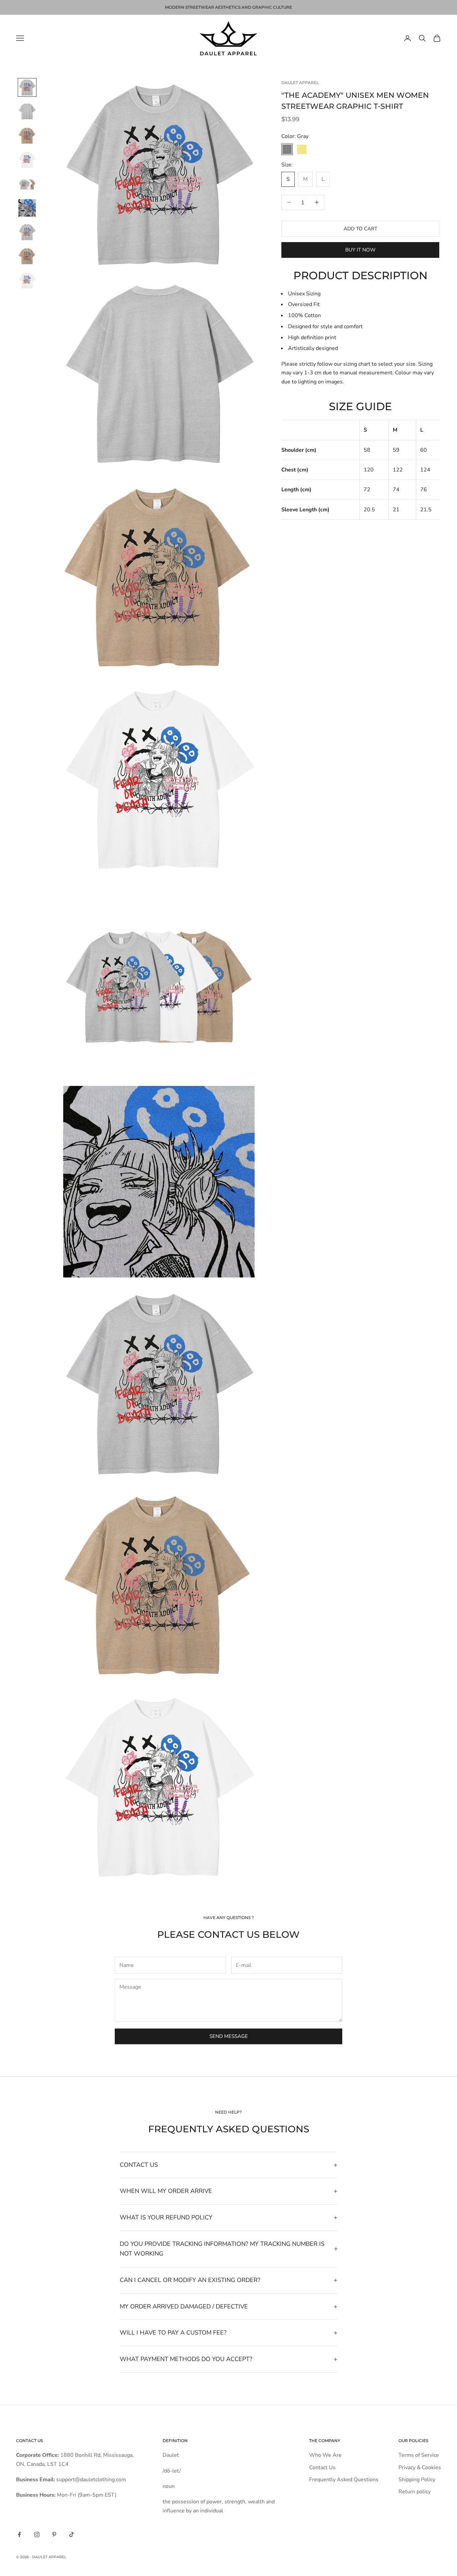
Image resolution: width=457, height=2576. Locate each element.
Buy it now (360, 250)
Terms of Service (419, 2455)
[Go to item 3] (27, 136)
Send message (229, 2036)
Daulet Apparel (300, 83)
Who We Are (325, 2455)
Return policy (415, 2492)
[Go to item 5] (27, 184)
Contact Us (322, 2468)
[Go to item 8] (27, 256)
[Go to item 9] (27, 280)
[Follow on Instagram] (37, 2534)
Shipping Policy (417, 2480)
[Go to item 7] (27, 232)
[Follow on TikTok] (72, 2534)
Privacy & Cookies (420, 2468)
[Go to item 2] (27, 112)
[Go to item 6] (27, 208)
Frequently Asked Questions (344, 2480)
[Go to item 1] (27, 87)
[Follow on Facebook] (19, 2534)
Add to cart (360, 228)
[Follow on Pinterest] (54, 2534)
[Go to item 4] (27, 160)
